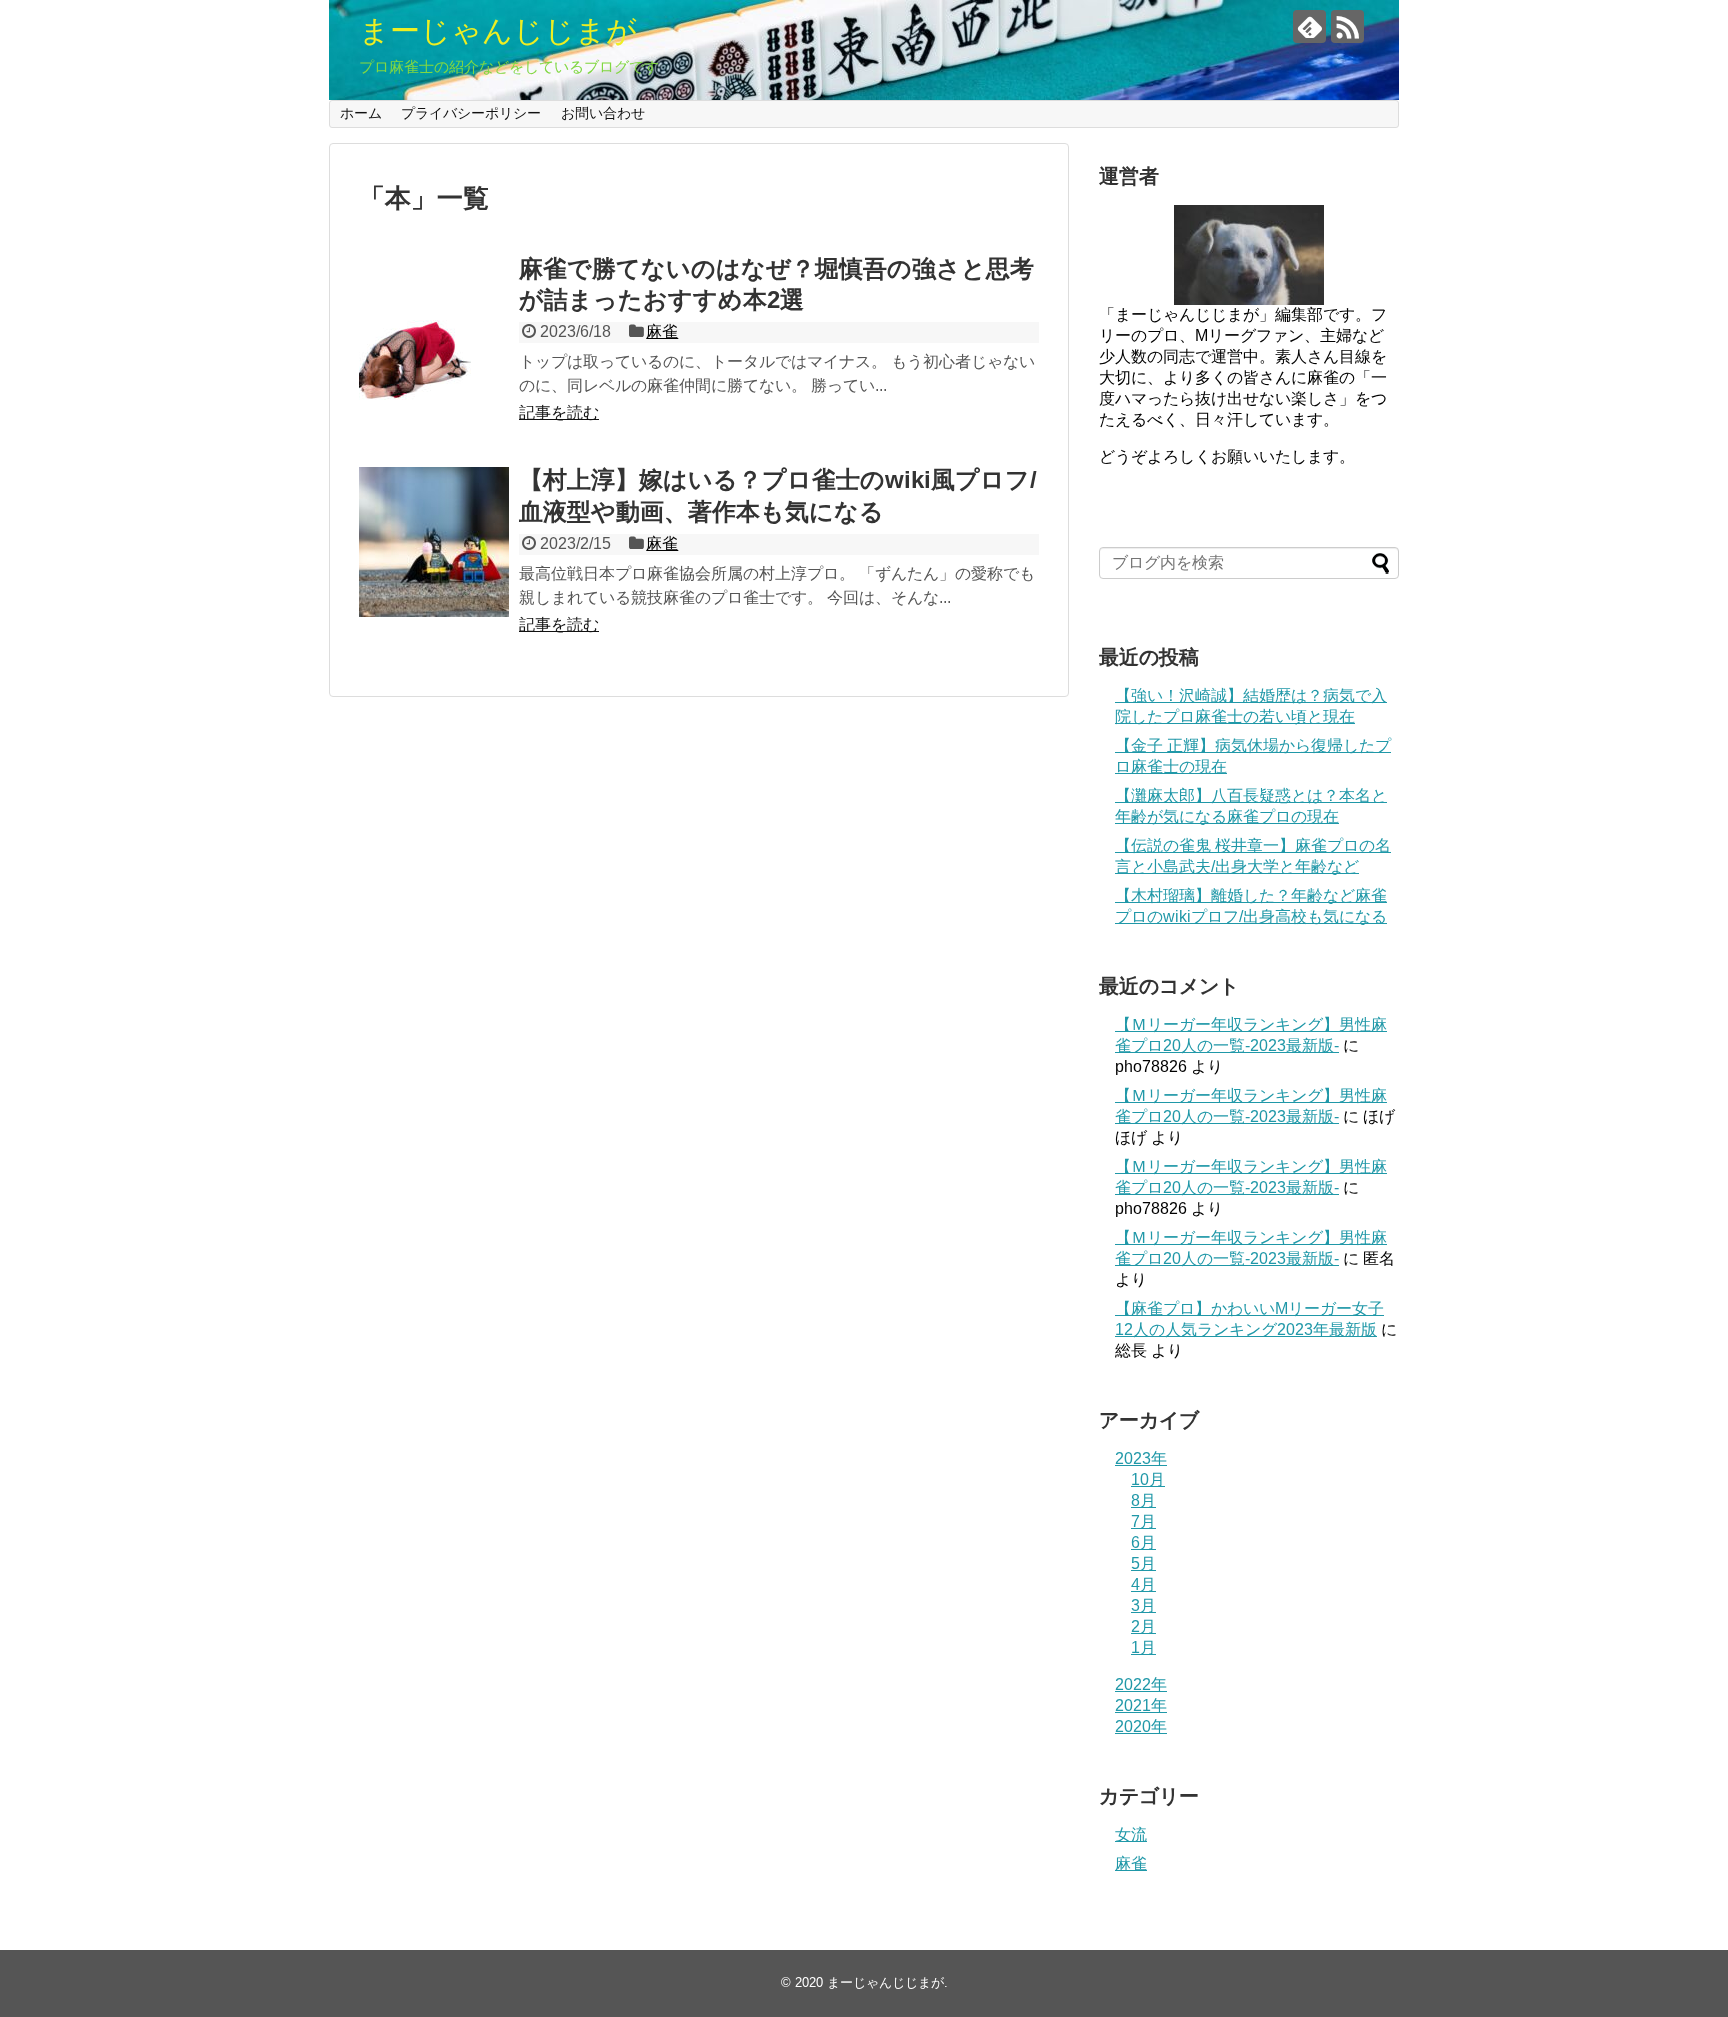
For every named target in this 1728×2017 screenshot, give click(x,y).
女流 (1131, 1834)
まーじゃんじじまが (498, 30)
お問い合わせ (603, 113)
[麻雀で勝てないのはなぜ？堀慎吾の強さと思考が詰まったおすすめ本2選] (434, 331)
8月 (1143, 1500)
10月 (1148, 1479)
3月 (1143, 1605)
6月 (1143, 1542)
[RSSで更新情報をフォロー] (1347, 26)
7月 (1143, 1521)
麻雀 (662, 331)
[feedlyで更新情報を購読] (1309, 26)
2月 (1143, 1626)
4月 (1143, 1584)
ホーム (361, 113)
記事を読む (559, 412)
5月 (1143, 1563)
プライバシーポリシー (471, 113)
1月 (1143, 1647)
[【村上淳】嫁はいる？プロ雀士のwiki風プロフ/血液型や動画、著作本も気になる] (434, 542)
